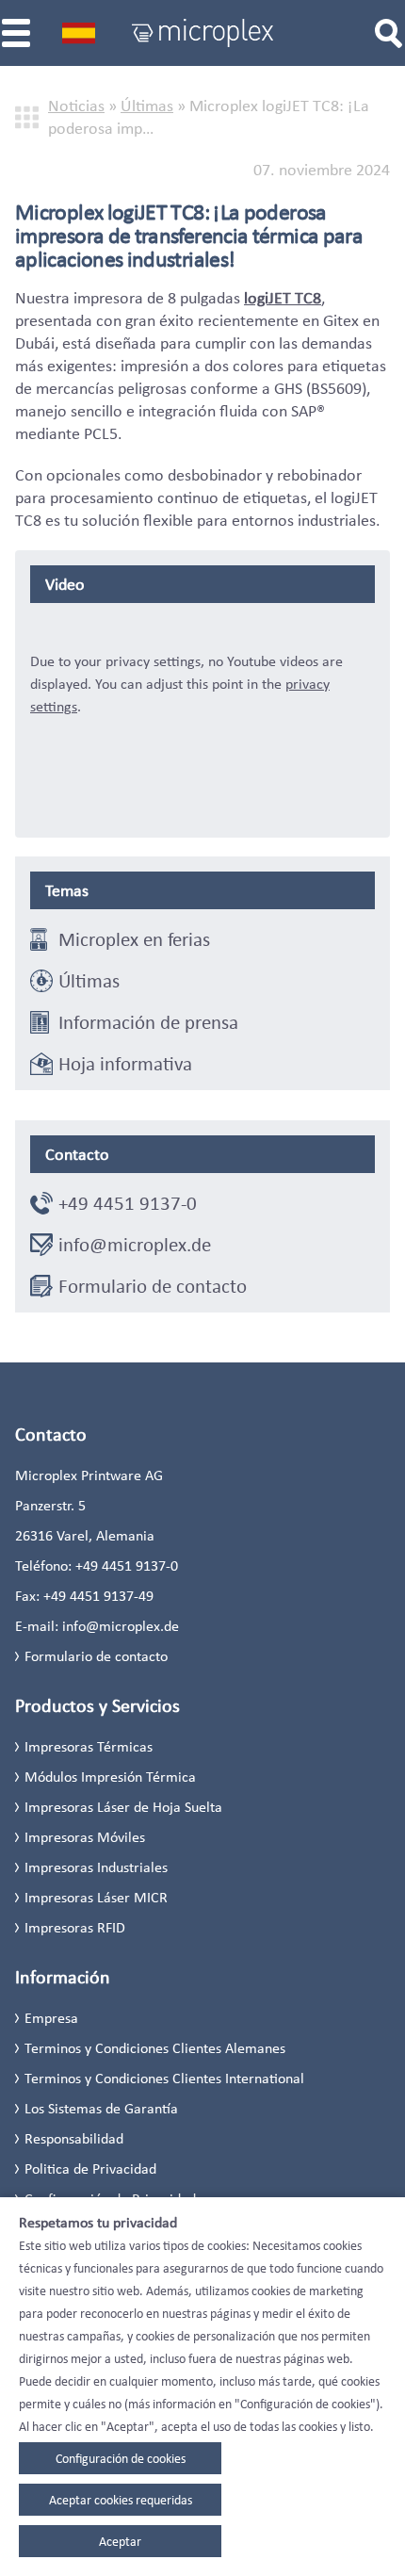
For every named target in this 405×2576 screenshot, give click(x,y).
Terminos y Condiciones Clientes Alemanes (155, 2048)
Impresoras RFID (75, 1927)
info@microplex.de (135, 1245)
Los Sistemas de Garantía (101, 2108)
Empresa (51, 2018)
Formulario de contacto (153, 1286)
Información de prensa (148, 1022)
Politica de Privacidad (90, 2168)
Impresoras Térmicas (89, 1746)
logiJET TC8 (283, 298)
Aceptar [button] (120, 2541)
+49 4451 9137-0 (128, 1203)
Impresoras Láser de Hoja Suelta (123, 1807)
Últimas (147, 106)
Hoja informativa (125, 1064)
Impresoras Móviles (85, 1837)
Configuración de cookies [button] (121, 2458)
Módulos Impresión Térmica (110, 1777)
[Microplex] (202, 33)
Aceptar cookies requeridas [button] (121, 2500)
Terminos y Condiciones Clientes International (164, 2078)
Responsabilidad (74, 2138)
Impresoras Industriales (96, 1867)
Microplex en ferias (134, 939)
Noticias (76, 106)
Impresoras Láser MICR (96, 1897)
